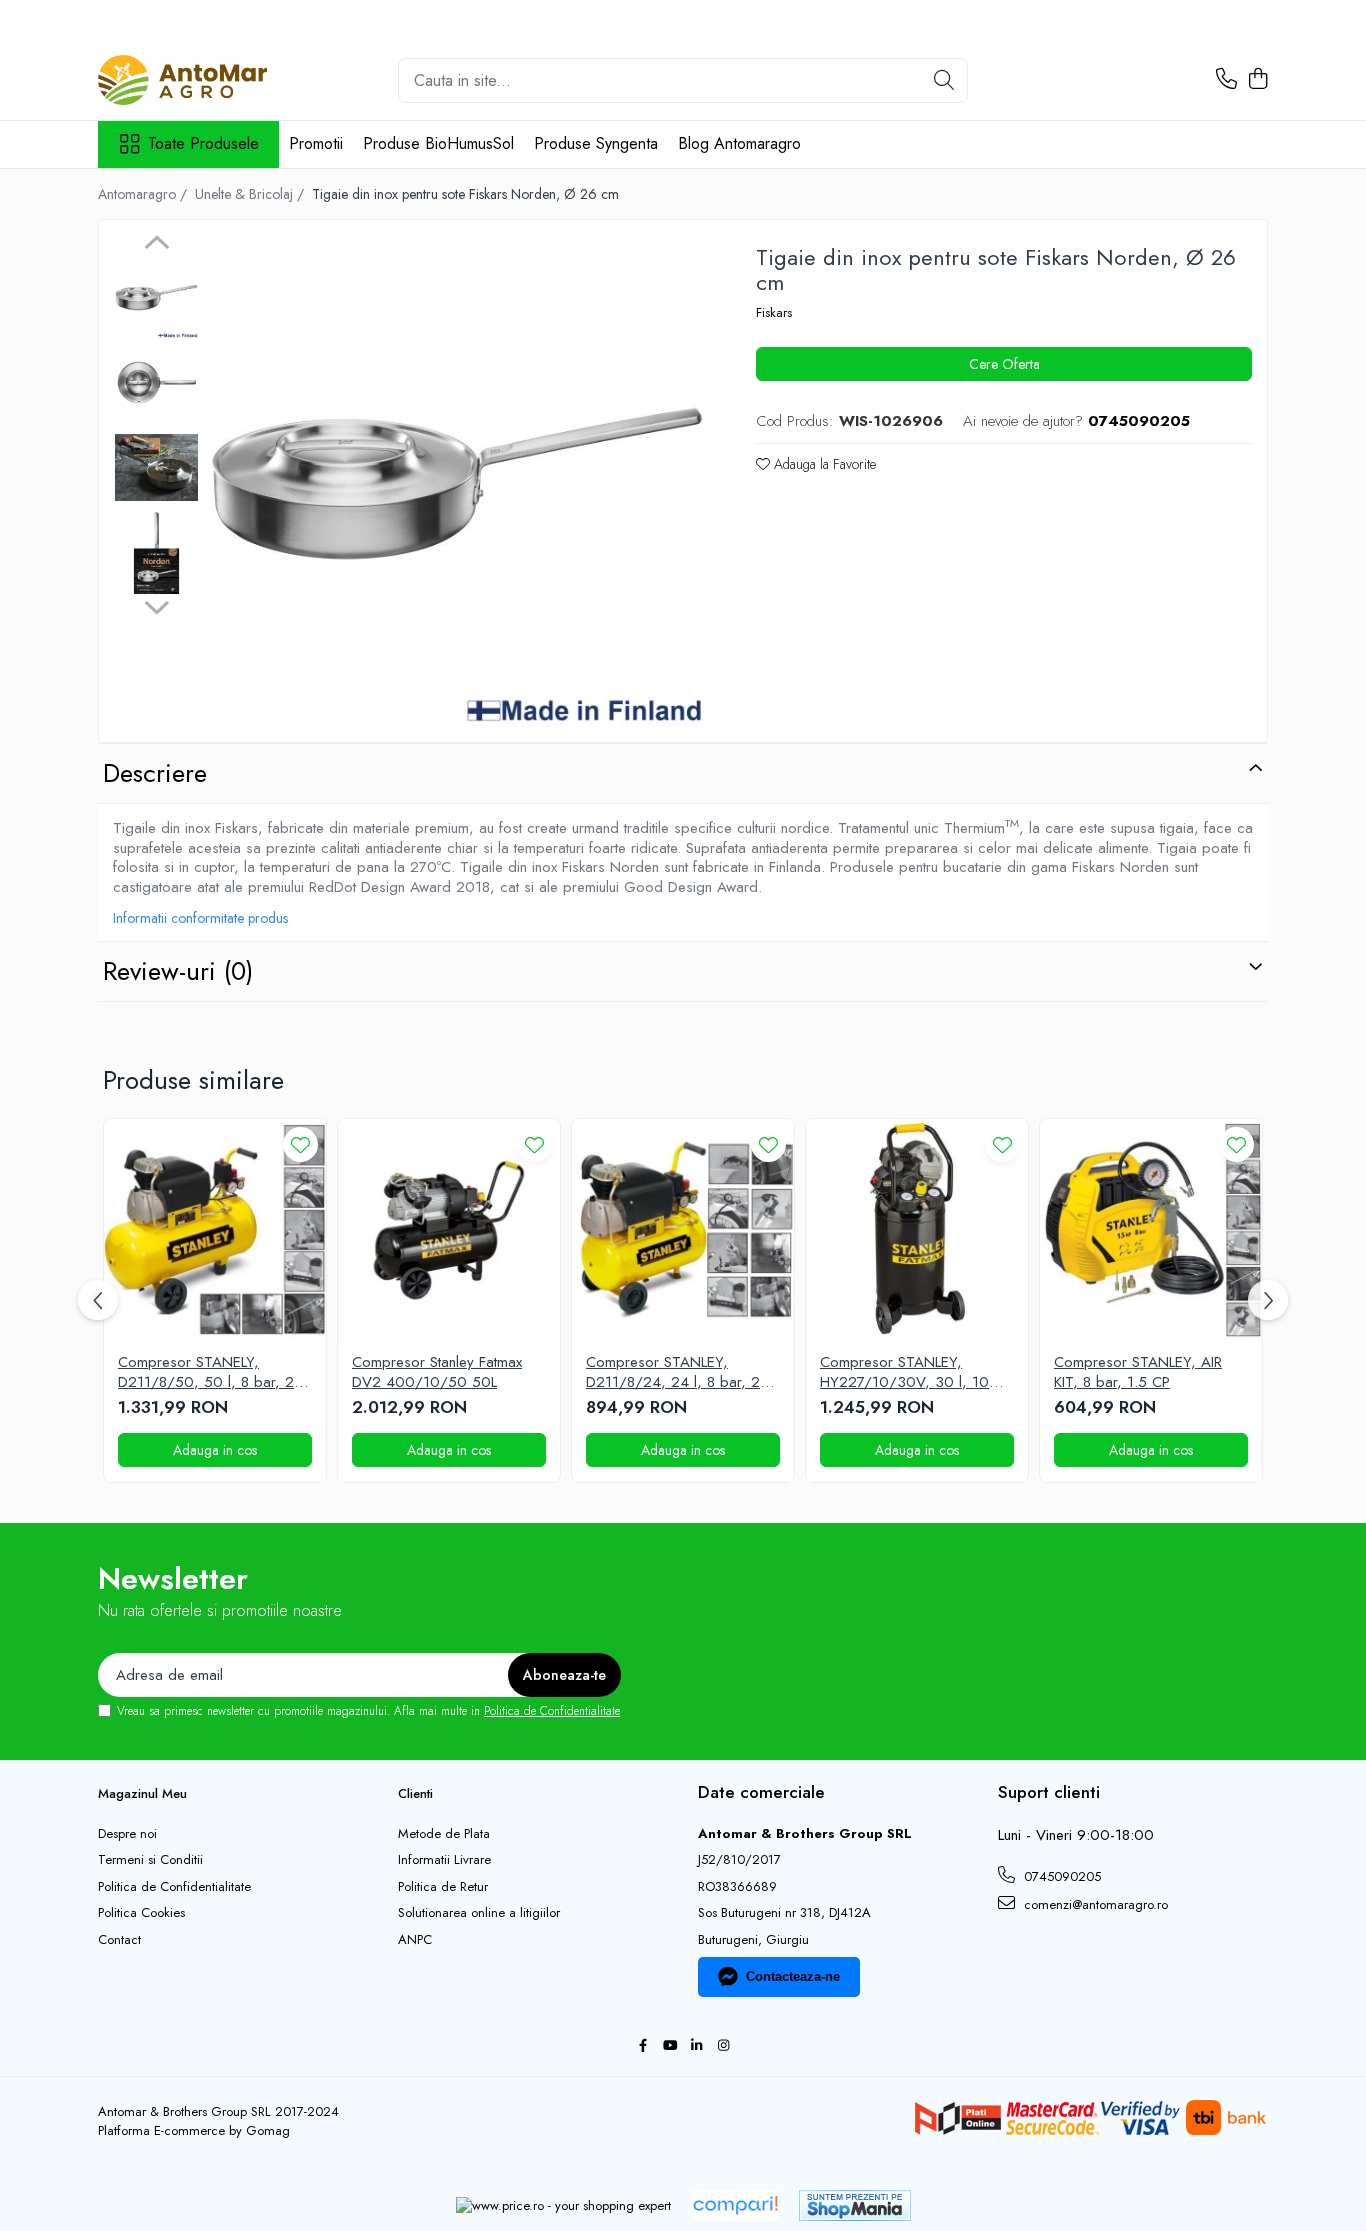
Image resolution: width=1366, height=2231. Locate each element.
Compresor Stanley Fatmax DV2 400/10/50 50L (437, 1372)
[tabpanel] (457, 483)
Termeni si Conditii (150, 1860)
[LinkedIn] (696, 2046)
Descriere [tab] (155, 773)
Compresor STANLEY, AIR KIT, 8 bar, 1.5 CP (1138, 1372)
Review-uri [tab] (178, 971)
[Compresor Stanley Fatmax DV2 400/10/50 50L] (449, 1230)
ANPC (415, 1940)
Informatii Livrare (444, 1860)
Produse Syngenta (596, 143)
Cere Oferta (1004, 364)
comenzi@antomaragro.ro (1094, 1904)
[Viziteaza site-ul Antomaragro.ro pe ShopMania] (855, 2205)
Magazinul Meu (142, 1793)
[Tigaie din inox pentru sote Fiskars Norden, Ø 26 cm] (457, 483)
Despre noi (127, 1834)
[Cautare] (944, 80)
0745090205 (1060, 1876)
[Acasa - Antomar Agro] (198, 80)
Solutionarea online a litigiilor (479, 1913)
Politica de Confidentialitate (552, 1711)
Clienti (415, 1793)
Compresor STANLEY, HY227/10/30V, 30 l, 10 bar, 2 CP (904, 1372)
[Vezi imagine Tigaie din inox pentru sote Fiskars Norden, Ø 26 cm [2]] (156, 467)
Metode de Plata (444, 1834)
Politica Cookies (141, 1913)
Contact (119, 1940)
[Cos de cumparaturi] (1257, 80)
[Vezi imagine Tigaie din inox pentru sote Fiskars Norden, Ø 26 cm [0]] (156, 297)
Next (156, 605)
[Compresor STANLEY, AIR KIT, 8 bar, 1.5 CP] (1151, 1230)
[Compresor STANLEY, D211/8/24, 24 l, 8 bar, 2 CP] (683, 1230)
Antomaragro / (144, 194)
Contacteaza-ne (793, 1976)
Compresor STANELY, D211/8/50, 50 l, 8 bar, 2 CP (206, 1372)
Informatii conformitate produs (200, 918)
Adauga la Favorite (823, 464)
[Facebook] (642, 2046)
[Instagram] (723, 2046)
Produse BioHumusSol (438, 143)
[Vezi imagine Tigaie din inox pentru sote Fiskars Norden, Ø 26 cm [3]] (156, 552)
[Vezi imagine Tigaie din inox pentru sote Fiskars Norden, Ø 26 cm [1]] (156, 382)
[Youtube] (669, 2046)
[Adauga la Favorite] (300, 1144)
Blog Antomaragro (739, 143)
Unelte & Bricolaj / (251, 194)
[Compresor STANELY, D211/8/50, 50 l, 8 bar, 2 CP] (215, 1230)
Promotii (316, 143)
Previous (156, 245)
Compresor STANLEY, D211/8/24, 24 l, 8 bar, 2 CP (673, 1372)
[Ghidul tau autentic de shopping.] (735, 2205)
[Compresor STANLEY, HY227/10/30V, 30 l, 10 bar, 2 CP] (917, 1230)
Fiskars (774, 313)
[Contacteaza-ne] (1226, 80)
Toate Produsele (203, 144)
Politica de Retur (443, 1887)
